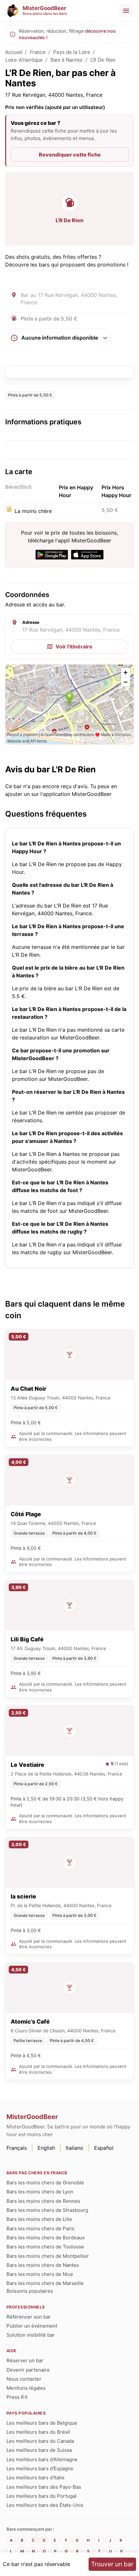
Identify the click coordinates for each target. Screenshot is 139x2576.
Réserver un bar (25, 2360)
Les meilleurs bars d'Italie (36, 2478)
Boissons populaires (30, 2291)
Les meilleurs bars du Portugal (42, 2496)
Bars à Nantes (67, 60)
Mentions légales (26, 2388)
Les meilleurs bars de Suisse (39, 2450)
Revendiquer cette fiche (70, 155)
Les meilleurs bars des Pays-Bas (44, 2487)
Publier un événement (32, 2326)
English (46, 2148)
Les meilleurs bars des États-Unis (45, 2505)
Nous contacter (24, 2379)
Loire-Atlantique (24, 60)
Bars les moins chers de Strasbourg (47, 2210)
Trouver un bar (112, 2564)
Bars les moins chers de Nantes (43, 2265)
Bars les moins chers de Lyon (40, 2192)
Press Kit (17, 2397)
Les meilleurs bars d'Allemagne (42, 2459)
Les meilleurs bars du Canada (40, 2441)
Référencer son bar (29, 2317)
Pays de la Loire (71, 52)
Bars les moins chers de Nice (40, 2274)
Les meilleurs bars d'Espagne (40, 2468)
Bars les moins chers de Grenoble (45, 2183)
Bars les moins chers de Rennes (43, 2201)
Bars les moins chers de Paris (40, 2228)
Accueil (14, 52)
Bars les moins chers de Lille (39, 2219)
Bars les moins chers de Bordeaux (46, 2238)
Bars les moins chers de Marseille (45, 2283)
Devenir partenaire (28, 2370)
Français (17, 2148)
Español (104, 2148)
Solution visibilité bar (31, 2335)
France (38, 52)
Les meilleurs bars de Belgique (42, 2423)
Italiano (75, 2148)
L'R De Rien (103, 60)
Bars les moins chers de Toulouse (45, 2247)
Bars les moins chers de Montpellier (48, 2256)
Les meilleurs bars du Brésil (38, 2432)
